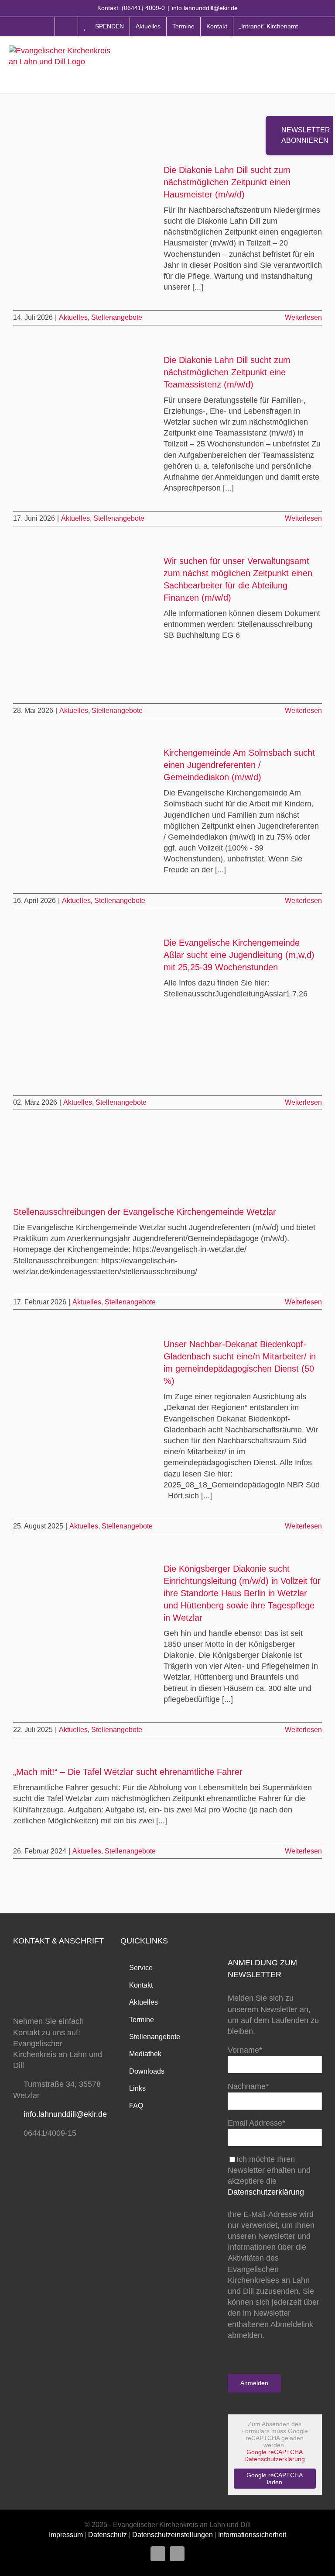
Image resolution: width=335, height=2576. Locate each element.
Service (141, 1968)
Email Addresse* (256, 2123)
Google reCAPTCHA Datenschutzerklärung (275, 2455)
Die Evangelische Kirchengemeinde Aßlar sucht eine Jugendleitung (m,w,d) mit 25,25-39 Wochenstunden (239, 955)
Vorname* (245, 2050)
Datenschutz (108, 2535)
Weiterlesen (303, 317)
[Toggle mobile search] (304, 64)
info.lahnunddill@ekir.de (205, 8)
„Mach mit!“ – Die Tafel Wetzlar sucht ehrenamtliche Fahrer (128, 1772)
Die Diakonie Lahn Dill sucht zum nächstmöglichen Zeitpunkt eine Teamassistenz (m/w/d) (227, 372)
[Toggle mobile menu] (322, 64)
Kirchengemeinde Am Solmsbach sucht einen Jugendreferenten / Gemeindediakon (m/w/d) (239, 765)
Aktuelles (73, 317)
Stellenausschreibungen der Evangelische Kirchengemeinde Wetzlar (145, 1212)
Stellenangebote (117, 317)
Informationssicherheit (252, 2535)
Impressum (66, 2535)
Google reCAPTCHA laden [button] (275, 2479)
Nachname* (248, 2086)
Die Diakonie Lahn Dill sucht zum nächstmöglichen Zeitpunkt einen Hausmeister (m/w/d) (227, 182)
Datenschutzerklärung (266, 2192)
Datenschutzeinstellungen (173, 2535)
